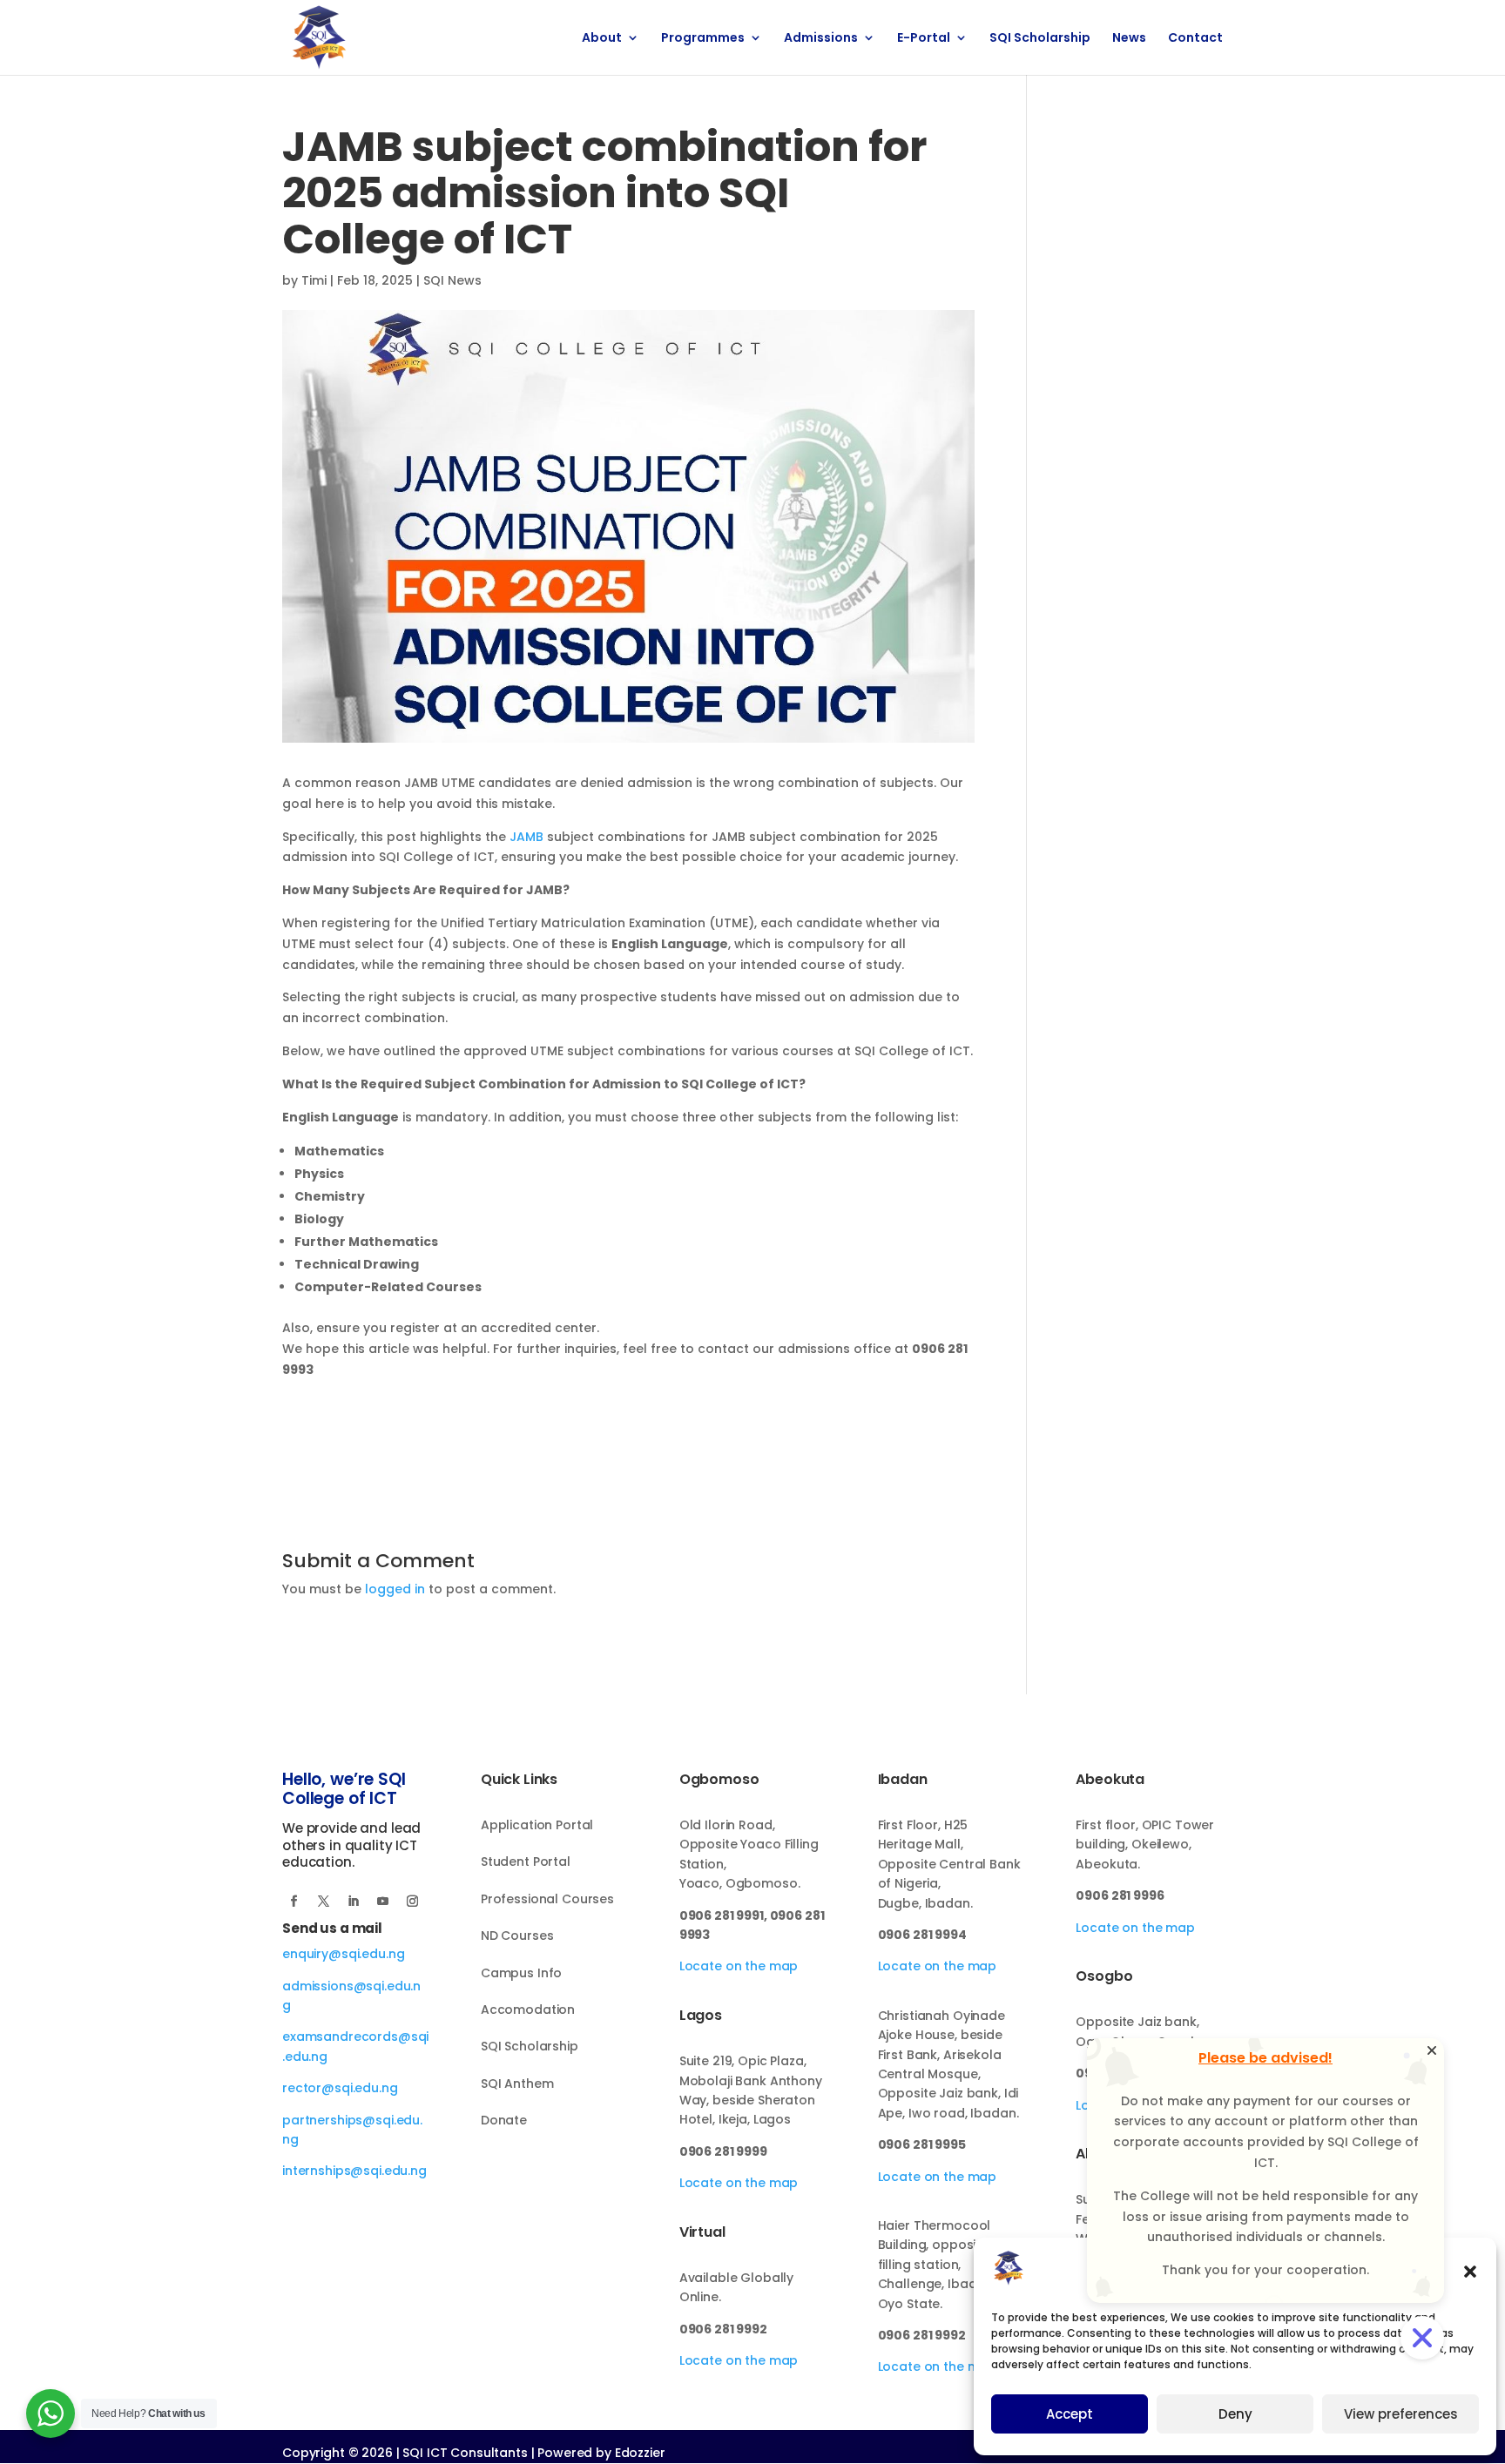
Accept (1070, 2414)
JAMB (526, 837)
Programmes (703, 39)
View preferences (1401, 2414)
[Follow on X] (323, 1902)
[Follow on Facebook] (294, 1902)
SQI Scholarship (1040, 39)
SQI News (452, 280)
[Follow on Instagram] (412, 1902)
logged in (395, 1589)
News (1129, 39)
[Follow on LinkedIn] (353, 1902)
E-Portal (924, 39)
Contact (1195, 39)
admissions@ (324, 1986)
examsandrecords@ (347, 2037)
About (602, 39)
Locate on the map (739, 1966)
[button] (1470, 2272)
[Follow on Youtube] (382, 1902)
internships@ (323, 2171)
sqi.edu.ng (366, 2088)
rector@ (308, 2088)
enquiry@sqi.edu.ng (343, 1954)
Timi (314, 280)
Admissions (821, 39)
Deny (1235, 2414)
